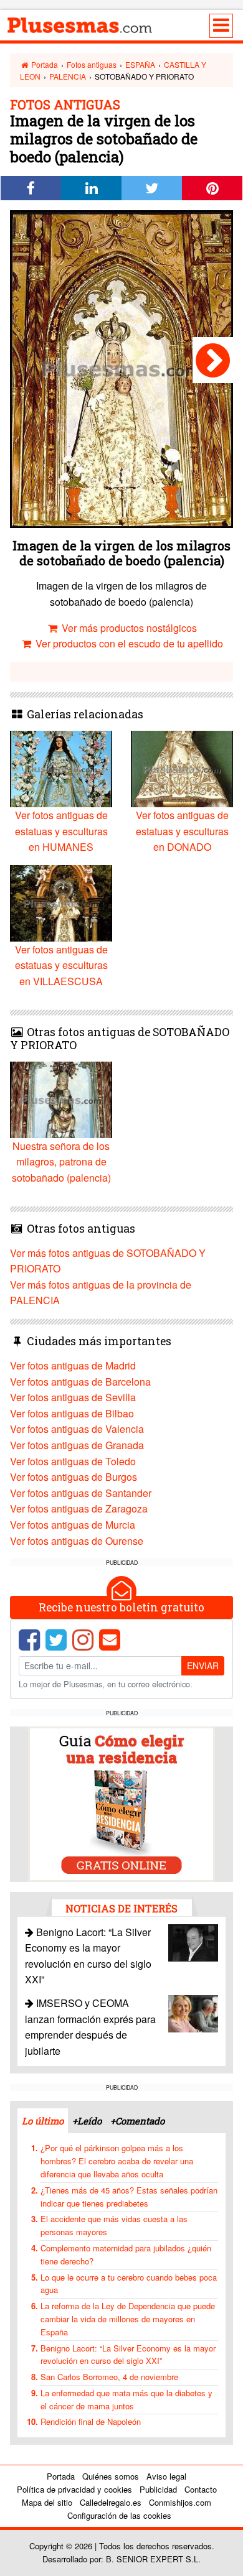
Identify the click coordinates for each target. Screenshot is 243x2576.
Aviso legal (166, 2476)
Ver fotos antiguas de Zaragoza (79, 1508)
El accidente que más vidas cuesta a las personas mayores (114, 2225)
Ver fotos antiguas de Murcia (73, 1525)
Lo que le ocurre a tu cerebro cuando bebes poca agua (129, 2284)
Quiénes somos (111, 2476)
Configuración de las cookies (119, 2515)
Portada (44, 64)
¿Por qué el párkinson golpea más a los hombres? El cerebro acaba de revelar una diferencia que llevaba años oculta (117, 2161)
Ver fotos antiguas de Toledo (73, 1461)
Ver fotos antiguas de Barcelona (80, 1382)
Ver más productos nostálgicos (128, 628)
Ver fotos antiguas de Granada (77, 1445)
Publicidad (158, 2489)
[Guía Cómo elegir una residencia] (121, 1803)
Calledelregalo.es (111, 2502)
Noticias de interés (121, 1908)
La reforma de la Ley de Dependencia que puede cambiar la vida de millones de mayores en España (128, 2319)
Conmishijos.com (180, 2502)
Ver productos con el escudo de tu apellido (128, 643)
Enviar (203, 1666)
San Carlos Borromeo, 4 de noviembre (109, 2377)
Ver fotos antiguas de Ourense (77, 1541)
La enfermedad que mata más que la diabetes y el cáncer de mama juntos (126, 2399)
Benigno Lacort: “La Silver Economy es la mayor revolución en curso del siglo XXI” (128, 2355)
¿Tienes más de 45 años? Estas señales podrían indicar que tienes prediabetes (129, 2197)
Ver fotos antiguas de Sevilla (73, 1397)
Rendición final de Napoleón (91, 2421)
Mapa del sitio (47, 2502)
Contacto (201, 2489)
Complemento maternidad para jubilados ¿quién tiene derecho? (126, 2254)
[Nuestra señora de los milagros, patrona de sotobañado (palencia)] (213, 360)
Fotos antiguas (92, 64)
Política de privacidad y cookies (74, 2489)
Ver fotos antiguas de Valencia (77, 1429)
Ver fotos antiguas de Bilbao (72, 1413)
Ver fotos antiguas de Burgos (74, 1477)
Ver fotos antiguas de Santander (81, 1493)
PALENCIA (68, 76)
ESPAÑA (140, 64)
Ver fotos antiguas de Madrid (73, 1365)
